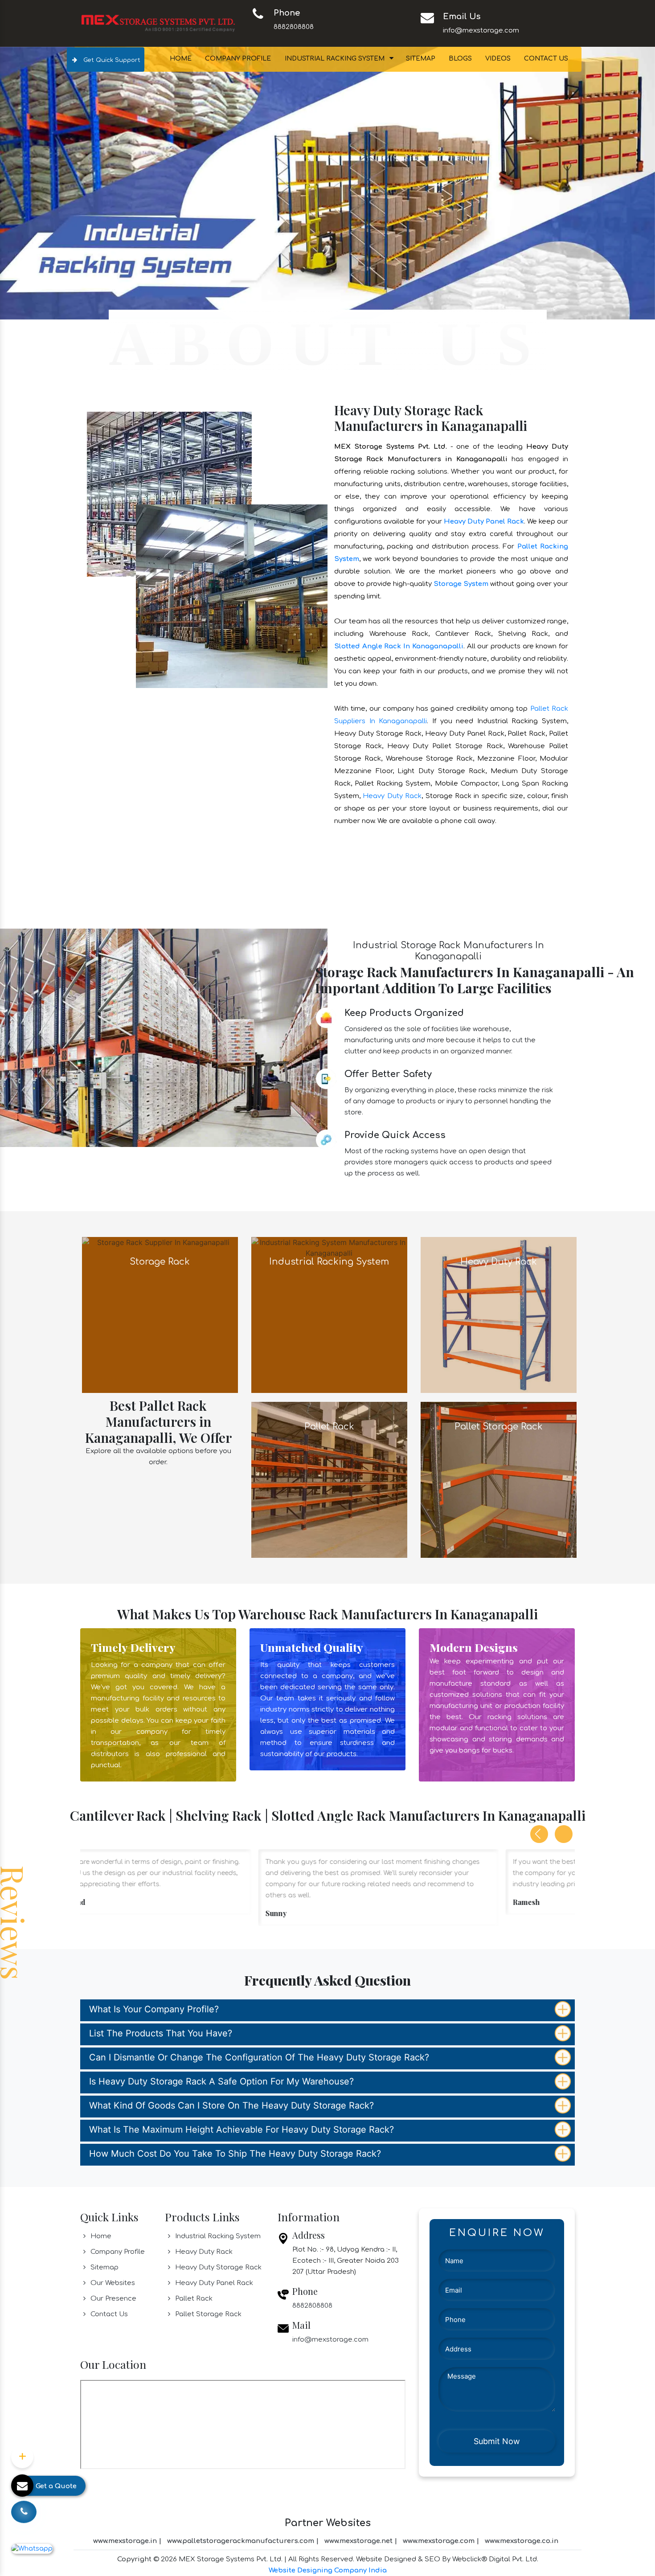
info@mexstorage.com (481, 31)
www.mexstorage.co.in (522, 2279)
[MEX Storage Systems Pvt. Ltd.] (158, 23)
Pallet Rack (193, 2037)
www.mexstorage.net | (361, 2279)
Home (181, 59)
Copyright (134, 2297)
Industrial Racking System (335, 59)
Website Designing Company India (328, 2308)
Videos (498, 59)
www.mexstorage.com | (441, 2279)
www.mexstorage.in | (127, 2279)
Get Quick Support (111, 60)
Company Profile (238, 59)
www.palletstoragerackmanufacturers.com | (243, 2279)
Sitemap (421, 59)
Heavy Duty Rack (392, 534)
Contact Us (546, 59)
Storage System (461, 321)
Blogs (460, 59)
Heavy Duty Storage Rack (217, 2005)
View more (160, 1053)
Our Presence (113, 2037)
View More (329, 1053)
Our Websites (112, 2021)
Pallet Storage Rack (207, 2052)
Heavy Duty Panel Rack (484, 259)
